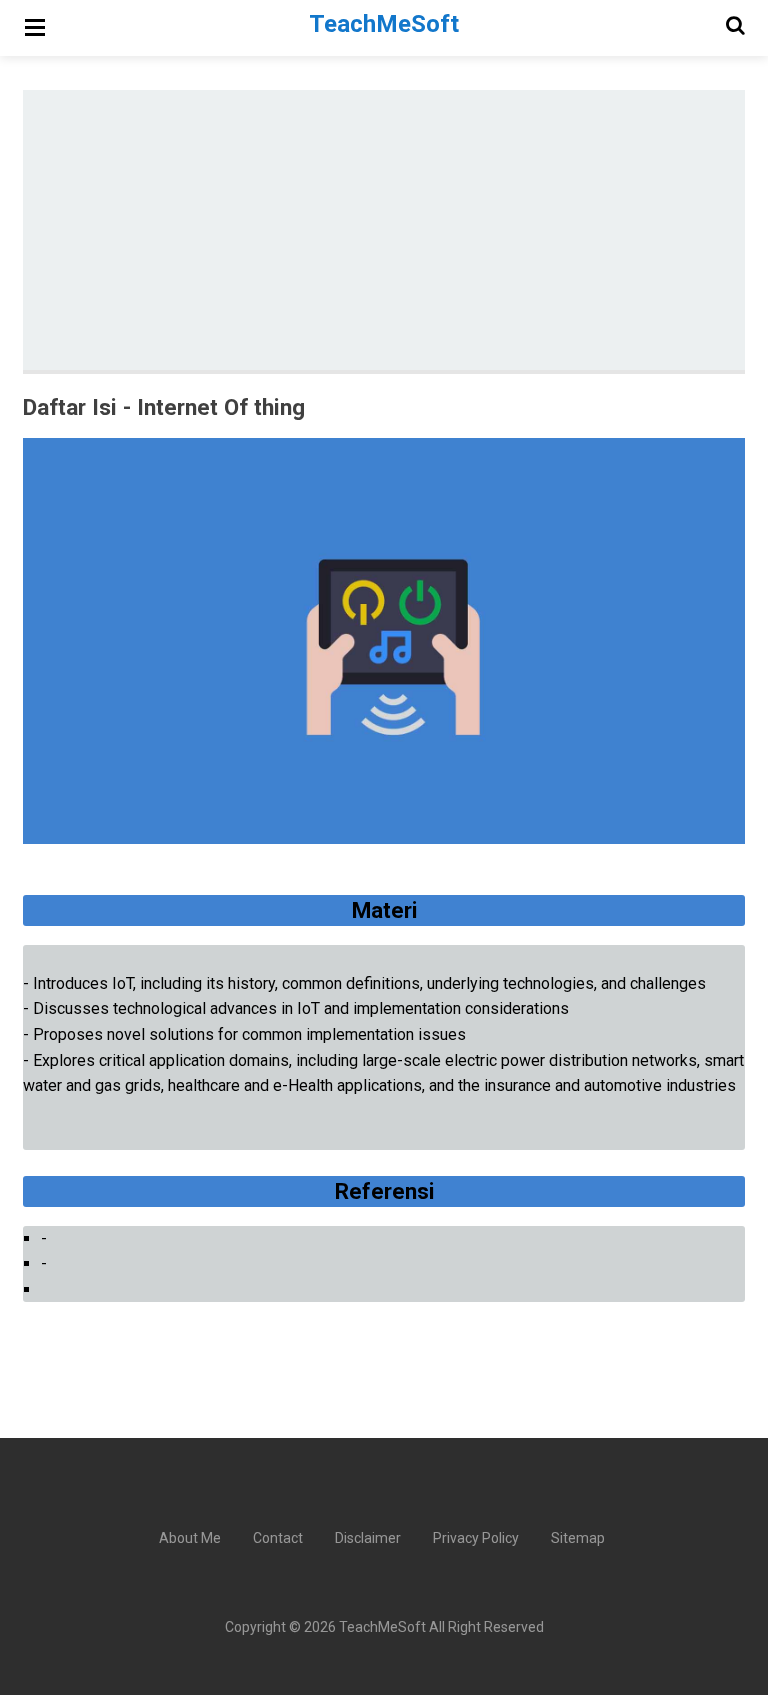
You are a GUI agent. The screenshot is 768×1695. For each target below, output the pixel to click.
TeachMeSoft (382, 1627)
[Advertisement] (395, 230)
